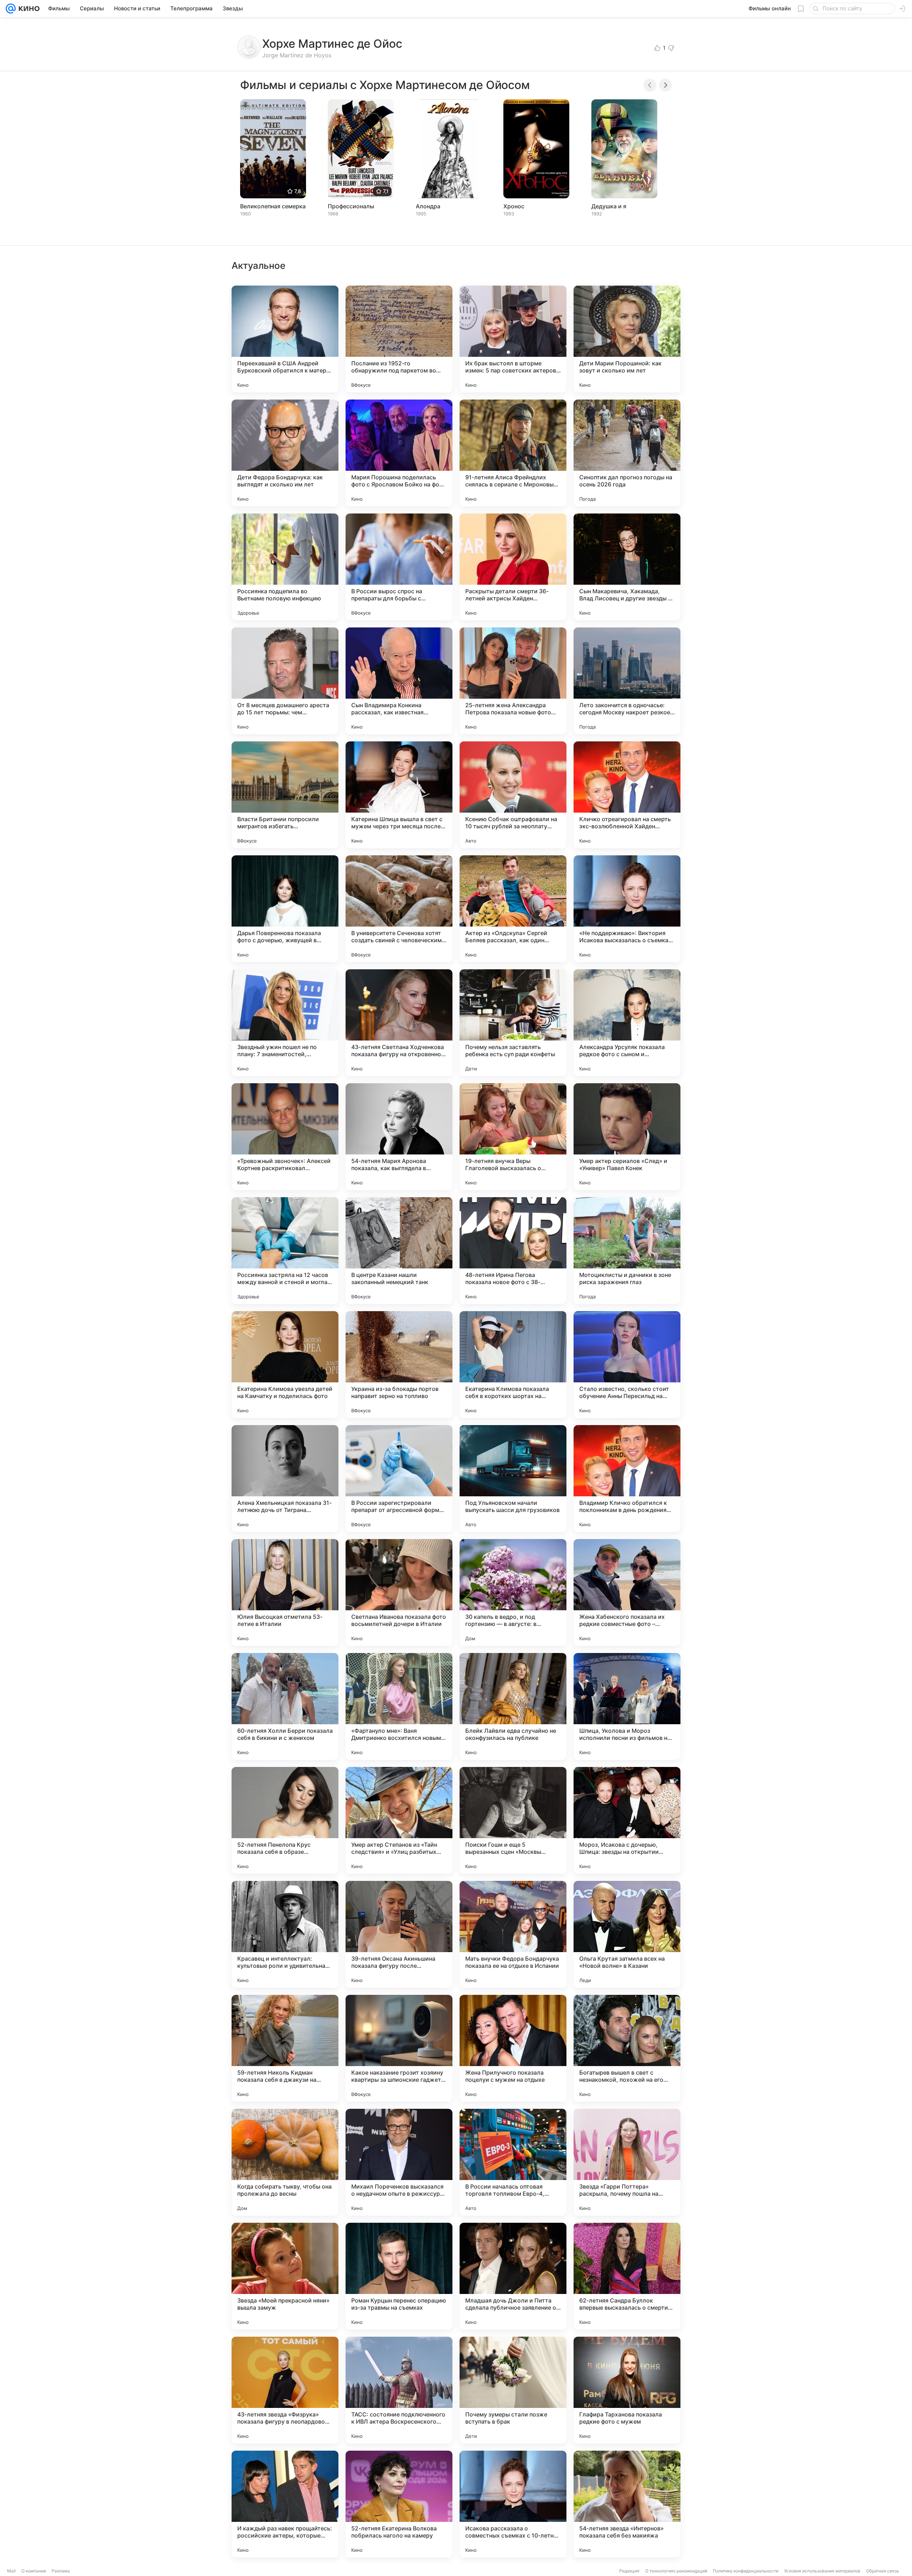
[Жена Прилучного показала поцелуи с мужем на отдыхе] (513, 2048)
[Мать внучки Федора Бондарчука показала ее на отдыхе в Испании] (513, 1934)
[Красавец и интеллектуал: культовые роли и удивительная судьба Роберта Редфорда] (285, 1934)
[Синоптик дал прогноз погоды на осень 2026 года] (627, 453)
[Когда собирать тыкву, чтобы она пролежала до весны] (285, 2162)
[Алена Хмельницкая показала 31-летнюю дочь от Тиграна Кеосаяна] (285, 1479)
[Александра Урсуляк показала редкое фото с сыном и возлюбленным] (627, 1023)
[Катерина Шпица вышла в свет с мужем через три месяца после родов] (399, 795)
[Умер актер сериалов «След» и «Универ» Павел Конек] (627, 1137)
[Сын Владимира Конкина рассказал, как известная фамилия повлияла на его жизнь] (399, 681)
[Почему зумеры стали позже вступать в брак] (513, 2390)
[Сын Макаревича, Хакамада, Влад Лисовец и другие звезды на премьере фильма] (627, 567)
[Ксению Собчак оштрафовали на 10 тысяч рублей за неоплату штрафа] (513, 795)
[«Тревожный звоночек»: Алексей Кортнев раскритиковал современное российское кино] (285, 1137)
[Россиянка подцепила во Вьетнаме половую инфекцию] (285, 567)
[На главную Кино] (28, 9)
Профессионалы (351, 206)
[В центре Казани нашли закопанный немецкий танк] (399, 1251)
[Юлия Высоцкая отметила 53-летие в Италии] (285, 1592)
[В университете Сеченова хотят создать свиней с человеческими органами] (399, 909)
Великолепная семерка (273, 206)
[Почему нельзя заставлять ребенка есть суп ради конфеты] (513, 1023)
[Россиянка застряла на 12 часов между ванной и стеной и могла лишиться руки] (285, 1251)
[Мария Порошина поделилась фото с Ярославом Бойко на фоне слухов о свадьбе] (399, 453)
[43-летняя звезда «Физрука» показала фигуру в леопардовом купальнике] (285, 2390)
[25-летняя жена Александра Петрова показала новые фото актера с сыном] (513, 681)
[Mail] (11, 9)
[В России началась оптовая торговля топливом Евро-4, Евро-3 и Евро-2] (513, 2162)
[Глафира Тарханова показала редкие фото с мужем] (627, 2390)
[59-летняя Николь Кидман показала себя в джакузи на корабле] (285, 2048)
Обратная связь (883, 2571)
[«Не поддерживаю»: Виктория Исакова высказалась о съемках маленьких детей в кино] (627, 909)
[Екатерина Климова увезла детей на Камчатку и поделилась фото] (285, 1365)
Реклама (61, 2571)
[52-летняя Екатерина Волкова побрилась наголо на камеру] (399, 2504)
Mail (11, 2571)
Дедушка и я (609, 206)
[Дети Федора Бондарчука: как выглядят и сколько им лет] (285, 453)
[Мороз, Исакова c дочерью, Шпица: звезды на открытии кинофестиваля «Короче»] (627, 1820)
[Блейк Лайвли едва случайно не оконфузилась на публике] (513, 1706)
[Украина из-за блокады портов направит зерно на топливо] (399, 1365)
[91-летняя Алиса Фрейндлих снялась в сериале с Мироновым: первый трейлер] (513, 453)
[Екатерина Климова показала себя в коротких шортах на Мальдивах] (513, 1365)
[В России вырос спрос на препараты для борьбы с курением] (399, 567)
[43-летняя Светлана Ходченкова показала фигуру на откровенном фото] (399, 1023)
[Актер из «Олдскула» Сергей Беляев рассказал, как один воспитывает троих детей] (513, 909)
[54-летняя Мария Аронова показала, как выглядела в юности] (399, 1137)
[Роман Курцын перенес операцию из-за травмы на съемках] (399, 2276)
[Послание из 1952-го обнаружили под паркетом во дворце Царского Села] (399, 339)
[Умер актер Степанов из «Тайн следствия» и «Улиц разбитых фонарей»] (399, 1820)
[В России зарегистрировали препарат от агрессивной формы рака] (399, 1479)
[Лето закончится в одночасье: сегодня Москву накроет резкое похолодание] (627, 681)
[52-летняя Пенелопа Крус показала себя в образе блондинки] (285, 1820)
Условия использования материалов (822, 2571)
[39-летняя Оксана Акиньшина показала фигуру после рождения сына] (399, 1934)
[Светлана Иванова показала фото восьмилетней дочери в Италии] (399, 1592)
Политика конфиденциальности (746, 2571)
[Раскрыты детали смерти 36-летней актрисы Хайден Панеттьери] (513, 567)
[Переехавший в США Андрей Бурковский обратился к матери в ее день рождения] (285, 339)
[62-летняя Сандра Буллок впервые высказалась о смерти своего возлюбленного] (627, 2276)
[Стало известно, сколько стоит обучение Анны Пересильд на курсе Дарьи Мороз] (627, 1365)
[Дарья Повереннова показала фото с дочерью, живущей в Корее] (285, 909)
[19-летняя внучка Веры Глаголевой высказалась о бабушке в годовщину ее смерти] (513, 1137)
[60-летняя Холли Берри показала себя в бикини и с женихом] (285, 1706)
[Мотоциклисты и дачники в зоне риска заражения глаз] (627, 1251)
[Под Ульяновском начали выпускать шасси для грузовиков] (513, 1479)
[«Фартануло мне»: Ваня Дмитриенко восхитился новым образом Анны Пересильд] (399, 1706)
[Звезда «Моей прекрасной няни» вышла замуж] (285, 2276)
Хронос (514, 206)
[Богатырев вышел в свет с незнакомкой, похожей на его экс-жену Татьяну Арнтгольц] (627, 2048)
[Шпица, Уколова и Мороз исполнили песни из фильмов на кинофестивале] (627, 1706)
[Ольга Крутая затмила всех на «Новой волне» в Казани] (627, 1934)
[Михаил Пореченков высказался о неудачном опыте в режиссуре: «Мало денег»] (399, 2162)
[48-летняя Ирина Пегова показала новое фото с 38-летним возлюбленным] (513, 1251)
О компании (34, 2571)
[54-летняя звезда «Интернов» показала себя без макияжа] (627, 2504)
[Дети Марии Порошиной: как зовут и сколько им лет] (627, 339)
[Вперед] (665, 85)
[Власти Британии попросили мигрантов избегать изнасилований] (285, 795)
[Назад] (650, 85)
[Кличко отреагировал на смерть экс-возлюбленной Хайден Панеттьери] (627, 795)
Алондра (428, 206)
